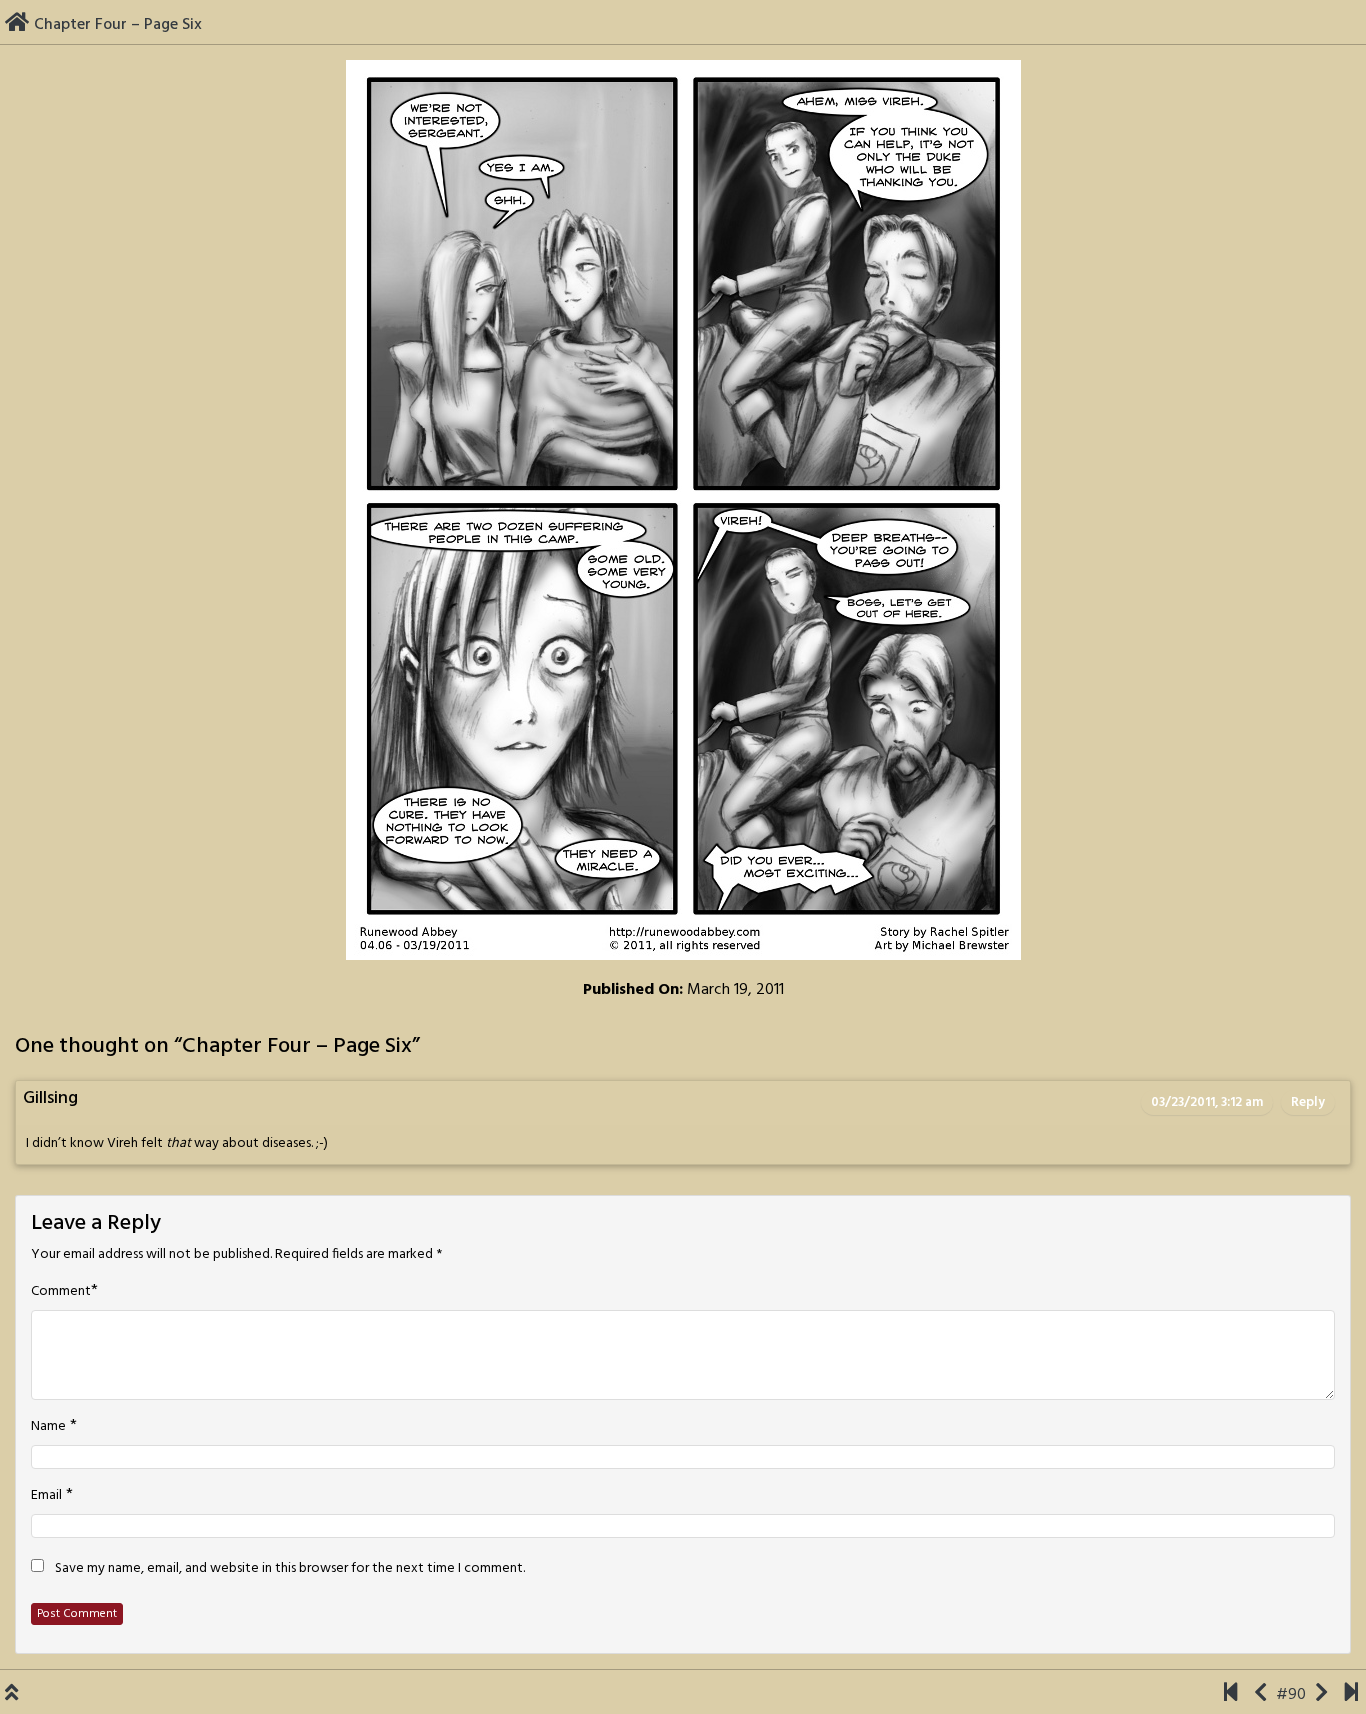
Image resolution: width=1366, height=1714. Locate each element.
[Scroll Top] (11, 1695)
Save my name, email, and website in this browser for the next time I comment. (290, 1569)
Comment (61, 1292)
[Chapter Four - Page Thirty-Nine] (1351, 1695)
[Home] (17, 25)
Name (48, 1427)
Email (46, 1496)
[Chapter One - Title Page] (1230, 1695)
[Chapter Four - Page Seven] (1321, 1695)
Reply (1308, 1102)
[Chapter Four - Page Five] (1260, 1695)
